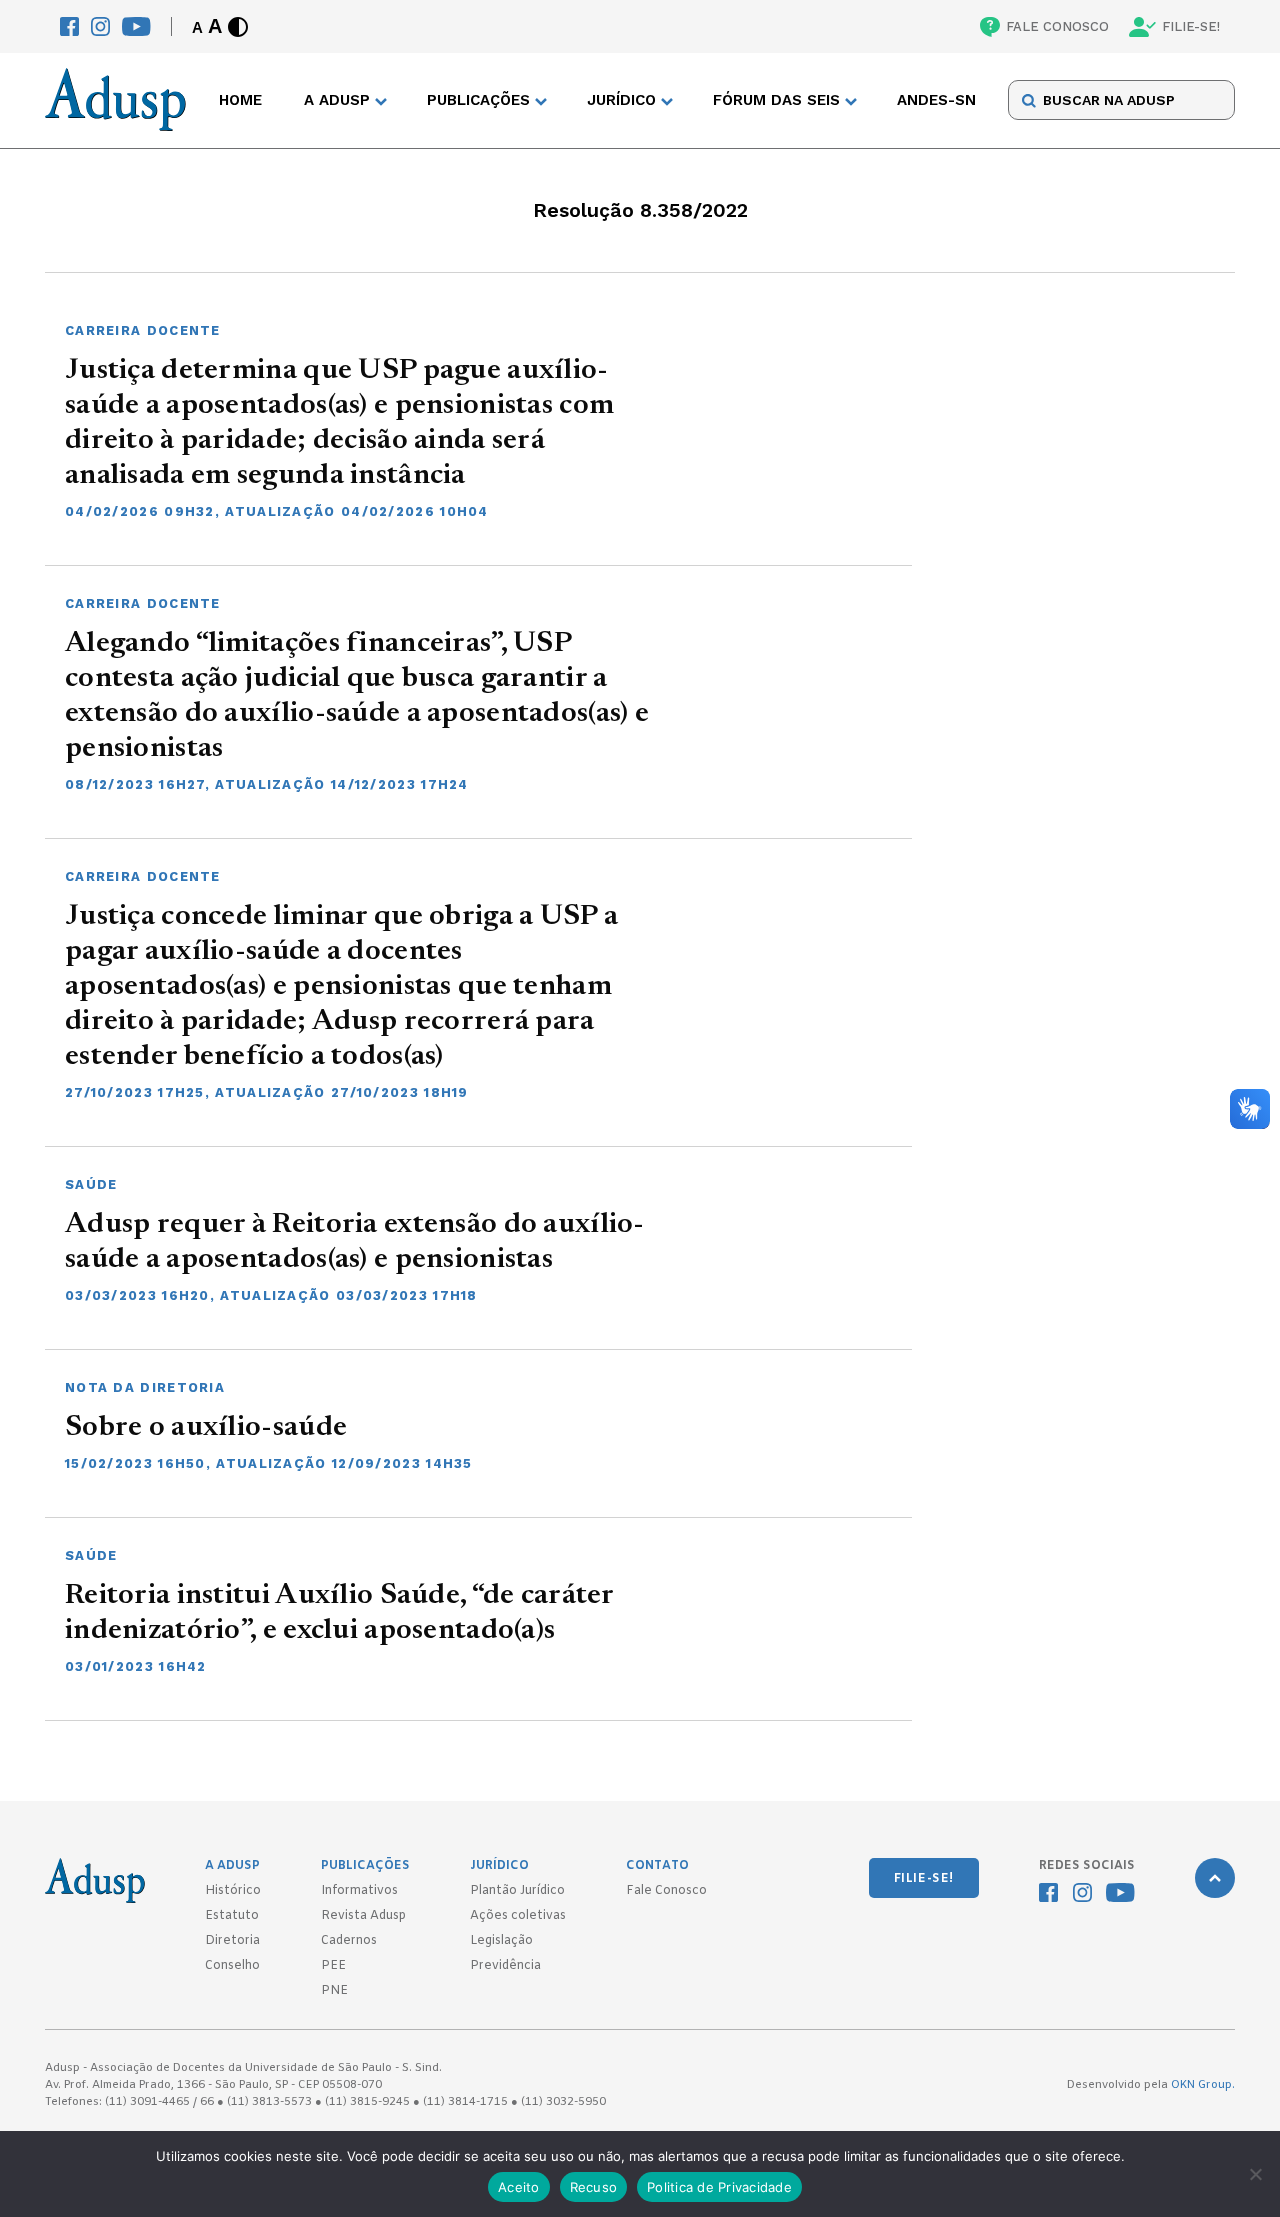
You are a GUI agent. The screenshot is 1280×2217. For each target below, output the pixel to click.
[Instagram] (100, 26)
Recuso (594, 2187)
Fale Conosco (666, 1891)
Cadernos (349, 1941)
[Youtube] (136, 26)
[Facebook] (69, 26)
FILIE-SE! (1191, 26)
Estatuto (232, 1916)
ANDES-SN (936, 101)
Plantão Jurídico (517, 1891)
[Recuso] (1255, 2174)
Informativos (359, 1891)
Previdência (505, 1966)
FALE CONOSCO (1057, 26)
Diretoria (232, 1941)
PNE (334, 1991)
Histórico (233, 1891)
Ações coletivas (518, 1916)
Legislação (501, 1941)
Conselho (232, 1966)
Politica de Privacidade (719, 2187)
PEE (333, 1966)
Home (240, 101)
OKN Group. (1203, 2085)
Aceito (519, 2187)
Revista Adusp (363, 1916)
